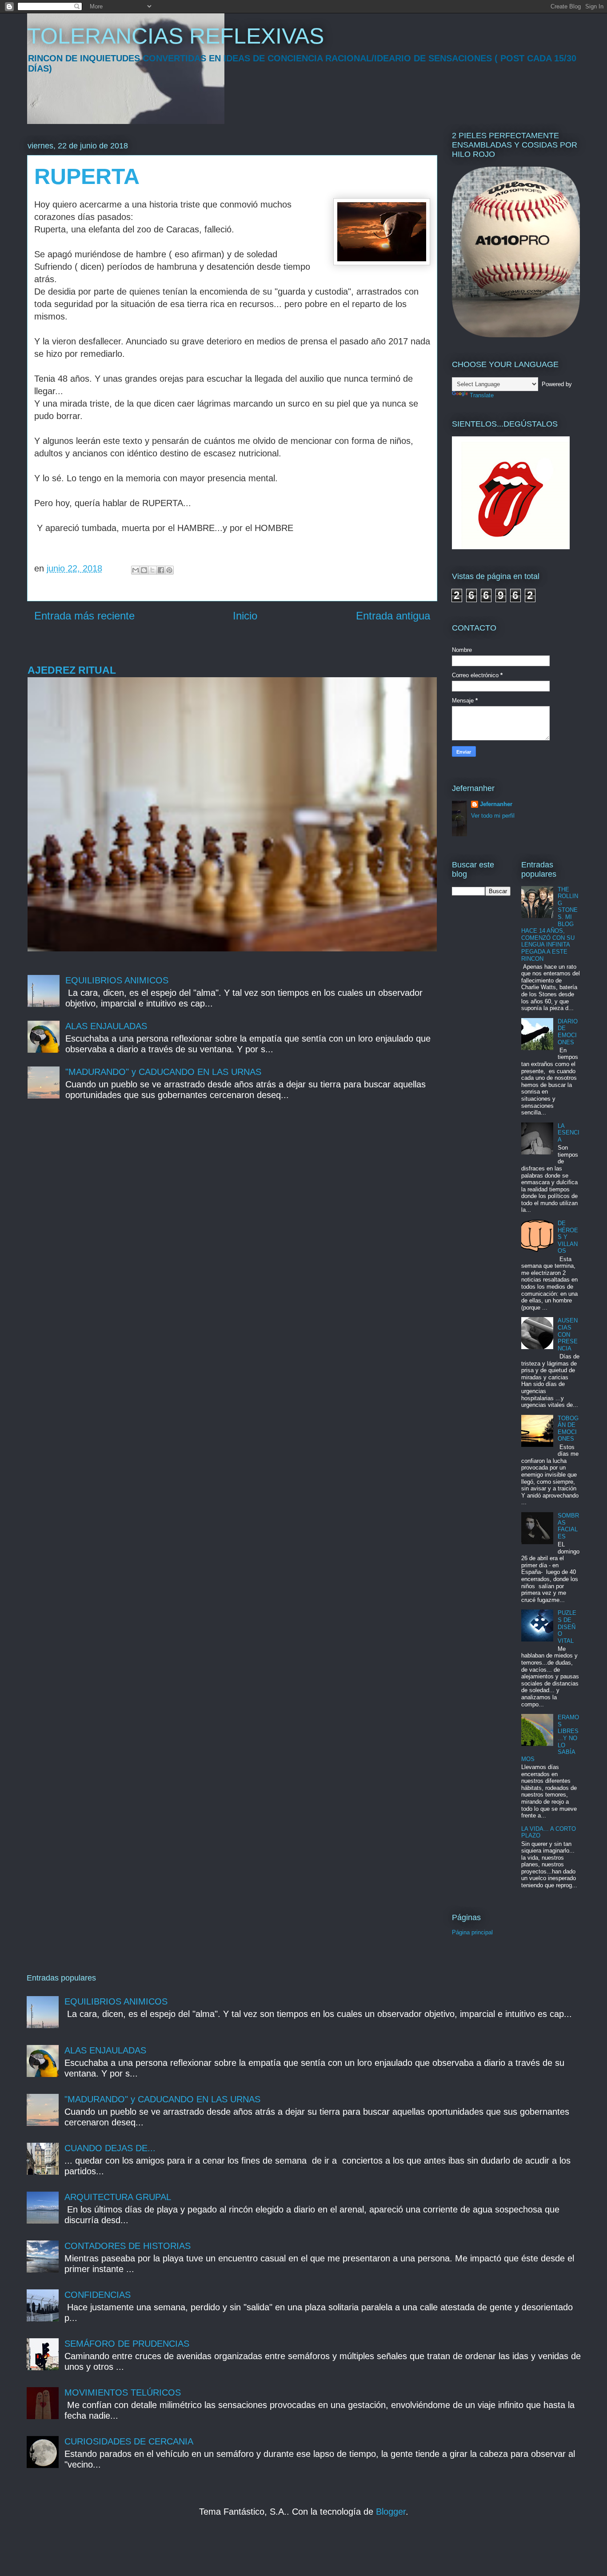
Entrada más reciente (84, 616)
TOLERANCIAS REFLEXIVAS (176, 36)
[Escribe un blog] (144, 570)
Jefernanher (496, 804)
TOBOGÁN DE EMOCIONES (568, 1429)
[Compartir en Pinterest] (169, 570)
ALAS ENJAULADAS (106, 1026)
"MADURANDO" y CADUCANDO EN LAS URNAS (163, 1072)
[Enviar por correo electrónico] (136, 570)
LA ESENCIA (569, 1133)
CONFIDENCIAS (98, 2295)
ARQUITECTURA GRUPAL (118, 2197)
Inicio (245, 616)
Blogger (391, 2512)
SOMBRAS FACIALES (568, 1526)
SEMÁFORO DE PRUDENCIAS (127, 2344)
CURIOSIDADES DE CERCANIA (129, 2441)
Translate (482, 395)
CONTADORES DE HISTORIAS (128, 2246)
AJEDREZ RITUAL (72, 670)
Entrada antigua (393, 616)
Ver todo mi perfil (493, 816)
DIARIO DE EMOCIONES (568, 1032)
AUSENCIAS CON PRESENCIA (568, 1334)
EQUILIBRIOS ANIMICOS (117, 980)
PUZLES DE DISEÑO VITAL (567, 1627)
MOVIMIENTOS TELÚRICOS (123, 2392)
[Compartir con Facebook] (161, 570)
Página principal (472, 1932)
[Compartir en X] (152, 570)
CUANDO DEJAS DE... (110, 2148)
